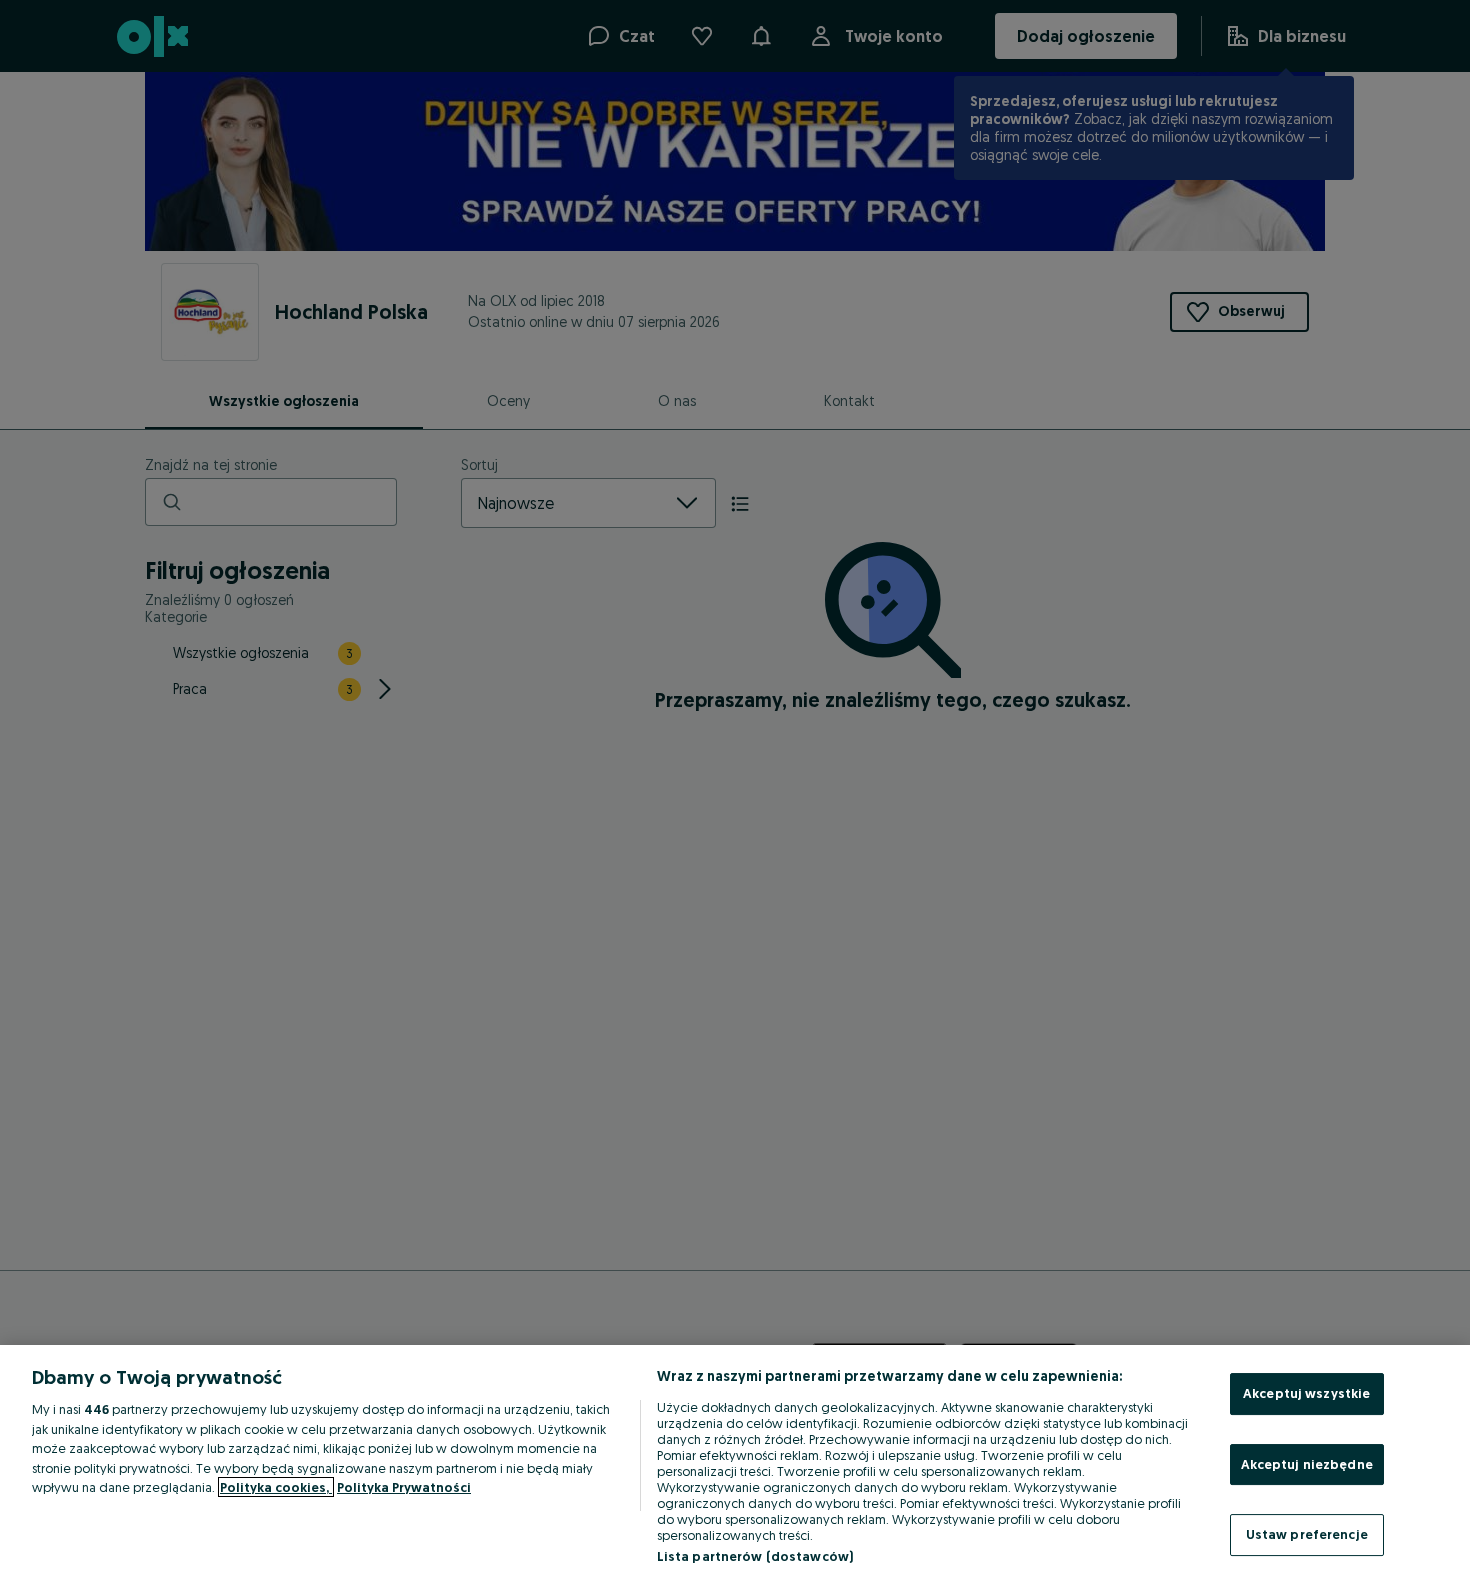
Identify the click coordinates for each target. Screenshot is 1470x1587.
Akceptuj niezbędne (1307, 1464)
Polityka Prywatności (404, 1487)
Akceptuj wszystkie (1306, 1393)
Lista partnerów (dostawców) (755, 1556)
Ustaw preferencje (1307, 1534)
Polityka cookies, (276, 1487)
